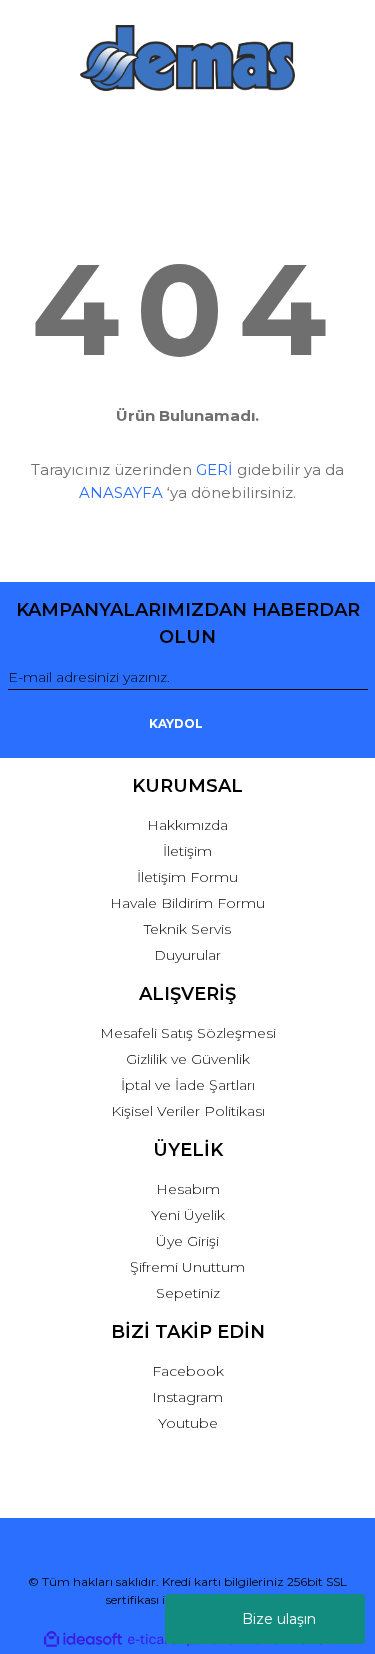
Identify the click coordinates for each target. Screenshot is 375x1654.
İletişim (187, 851)
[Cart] (343, 130)
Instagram (187, 1397)
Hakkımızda (187, 825)
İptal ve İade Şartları (188, 1085)
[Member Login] (187, 130)
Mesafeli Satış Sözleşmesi (188, 1033)
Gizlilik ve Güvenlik (188, 1059)
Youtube (188, 1423)
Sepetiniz (188, 1293)
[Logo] (188, 58)
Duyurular (187, 955)
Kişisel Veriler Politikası (188, 1111)
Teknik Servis (187, 929)
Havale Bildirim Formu (187, 903)
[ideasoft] (83, 1639)
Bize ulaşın (279, 1619)
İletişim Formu (187, 877)
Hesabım (188, 1189)
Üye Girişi (187, 1241)
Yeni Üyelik (188, 1215)
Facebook (188, 1371)
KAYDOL (176, 723)
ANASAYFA (121, 492)
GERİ (214, 469)
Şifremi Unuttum (187, 1267)
